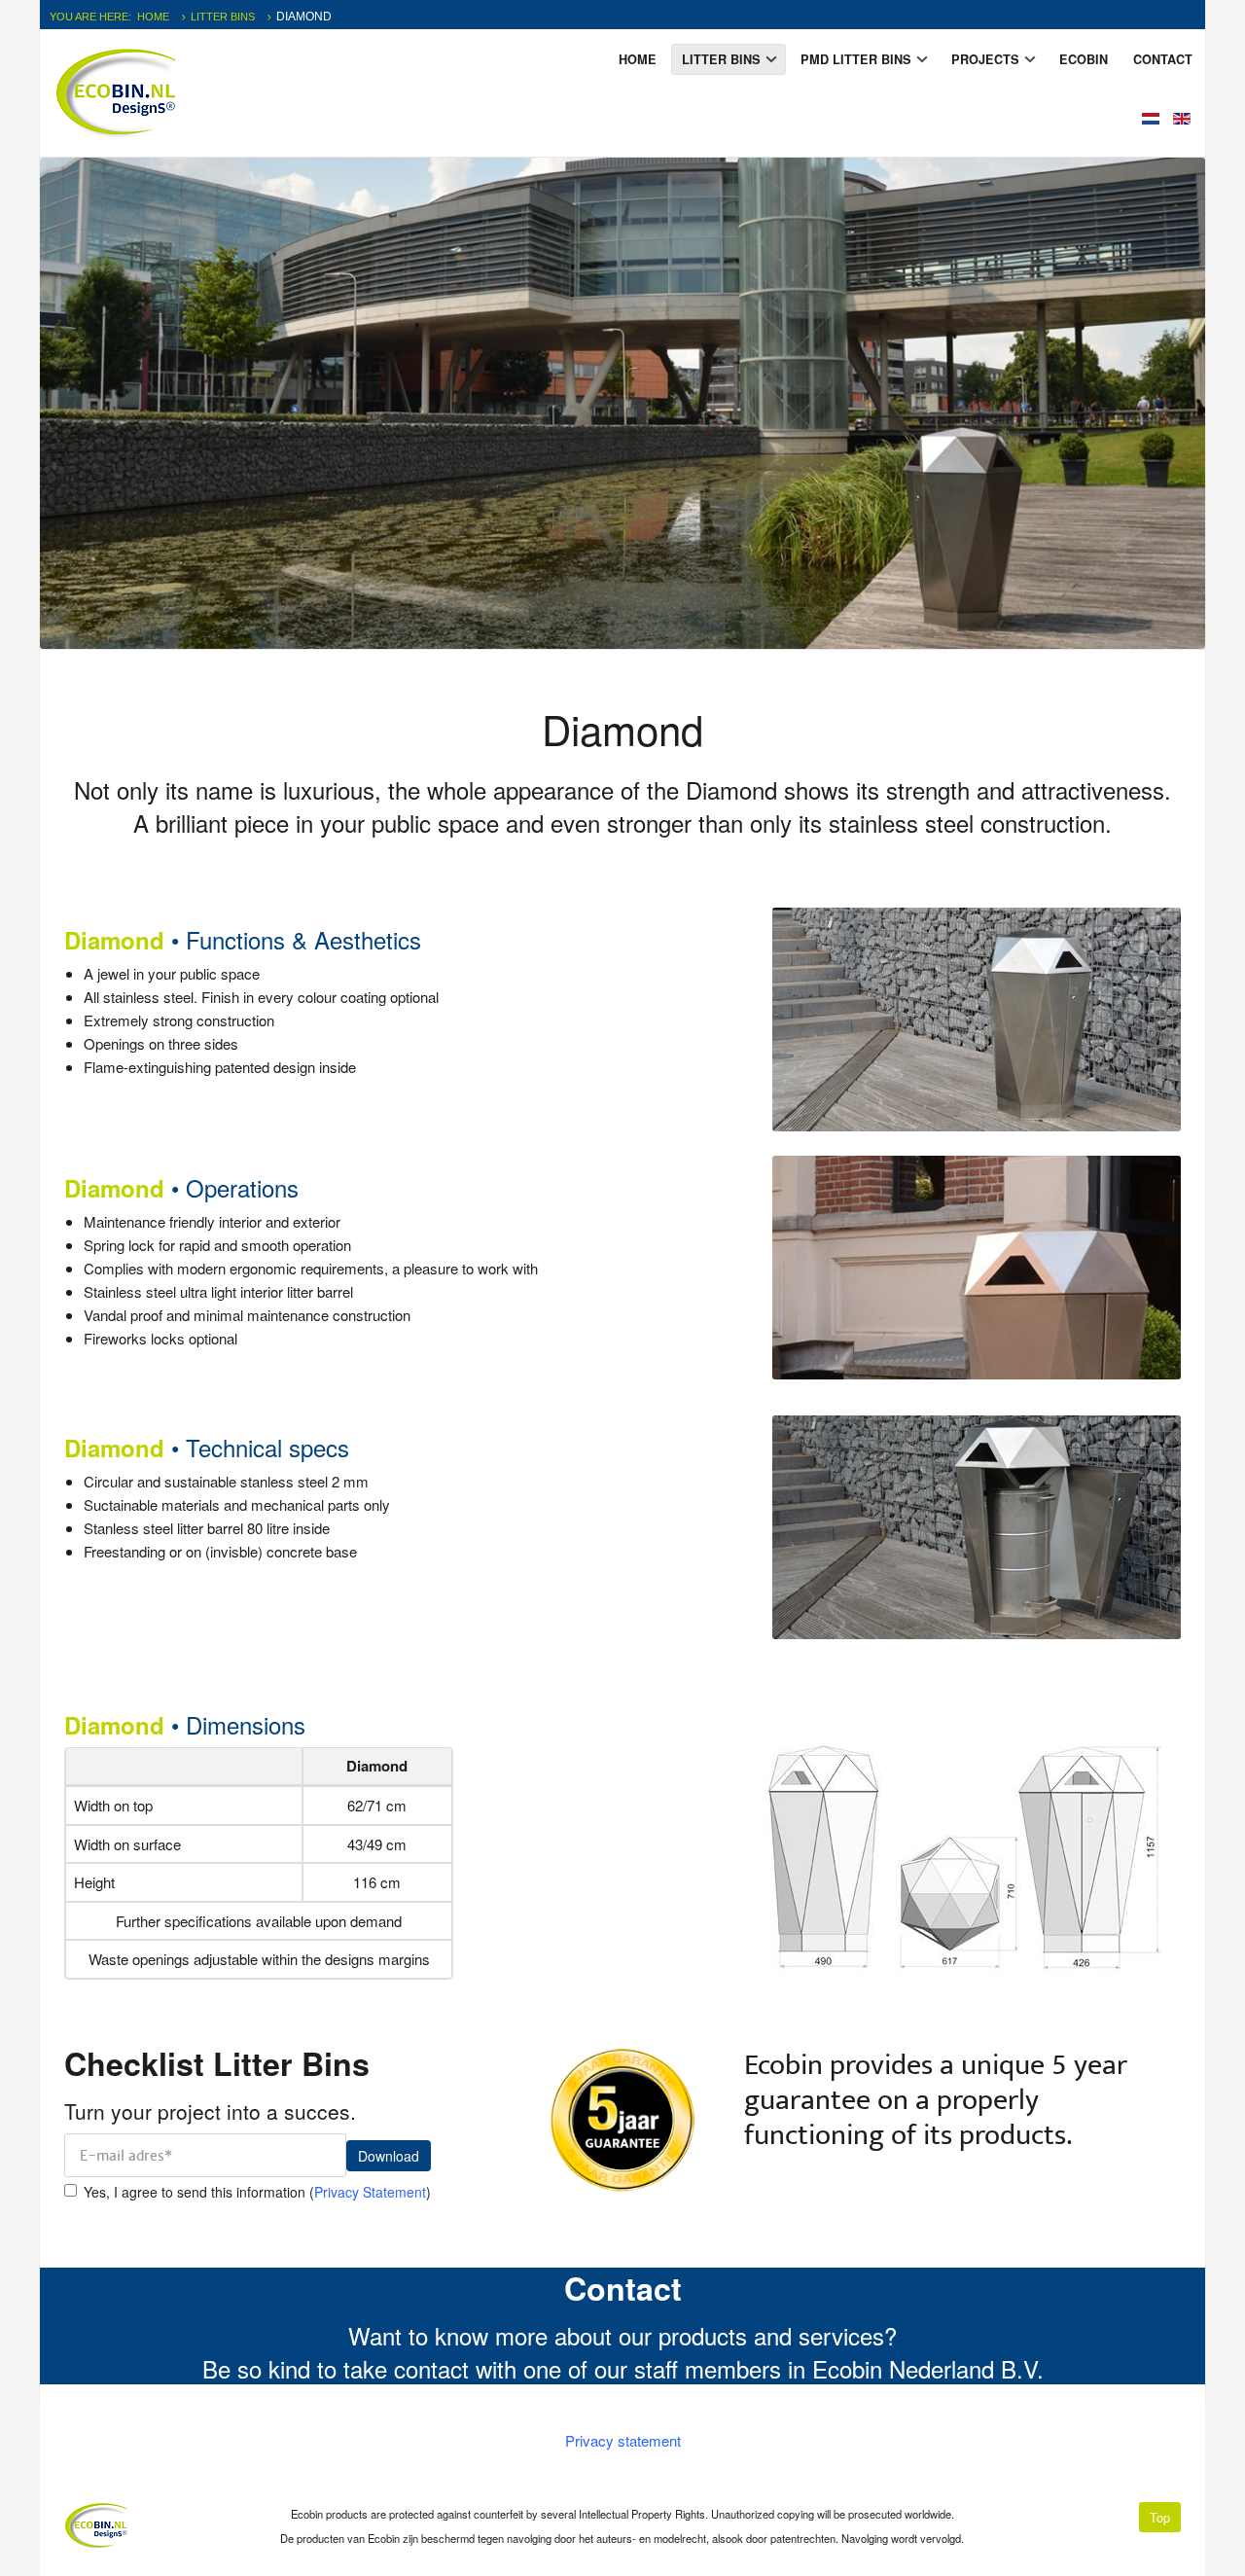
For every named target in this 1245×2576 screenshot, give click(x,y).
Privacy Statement (370, 2192)
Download (389, 2156)
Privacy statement (623, 2440)
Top (1160, 2517)
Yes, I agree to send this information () (257, 2192)
